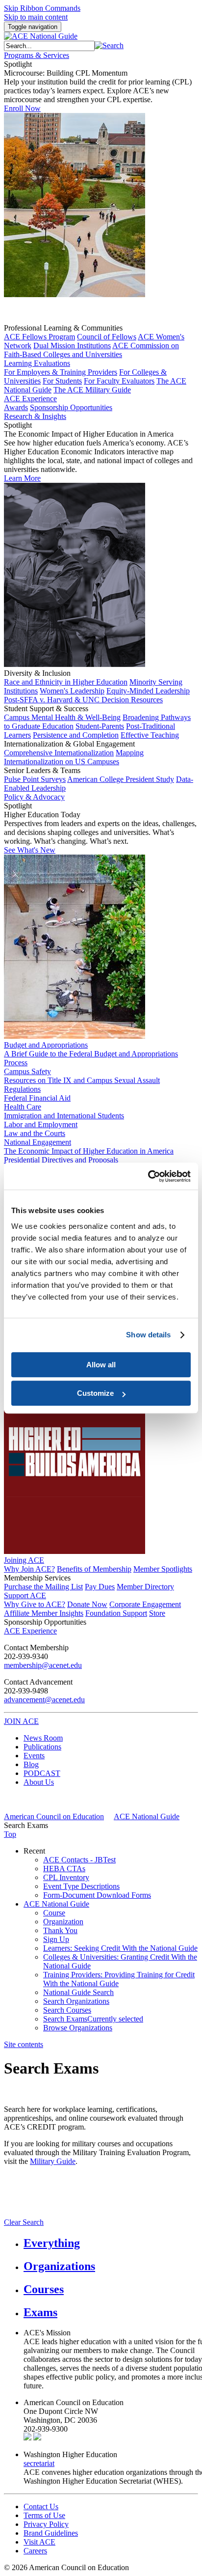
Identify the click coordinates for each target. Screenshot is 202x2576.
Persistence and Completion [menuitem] (76, 735)
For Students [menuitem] (62, 381)
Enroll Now (22, 108)
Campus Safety (27, 1071)
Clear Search (24, 2222)
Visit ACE (39, 2542)
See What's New (30, 850)
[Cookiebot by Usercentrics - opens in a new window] (148, 1176)
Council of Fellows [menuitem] (107, 337)
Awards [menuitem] (16, 407)
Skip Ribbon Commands (42, 8)
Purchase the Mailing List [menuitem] (43, 1587)
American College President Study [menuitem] (121, 779)
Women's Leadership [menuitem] (72, 691)
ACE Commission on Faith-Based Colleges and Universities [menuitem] (91, 350)
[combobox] (49, 46)
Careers (35, 2551)
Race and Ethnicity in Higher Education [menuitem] (66, 682)
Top (10, 1834)
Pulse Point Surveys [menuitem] (35, 779)
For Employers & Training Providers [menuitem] (61, 372)
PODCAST (42, 1773)
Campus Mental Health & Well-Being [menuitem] (62, 717)
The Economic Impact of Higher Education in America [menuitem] (89, 1151)
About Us (39, 1782)
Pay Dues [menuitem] (100, 1587)
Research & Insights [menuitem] (35, 416)
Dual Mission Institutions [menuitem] (72, 346)
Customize (95, 1393)
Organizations (59, 2266)
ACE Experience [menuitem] (30, 1631)
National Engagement (38, 1142)
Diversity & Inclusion (37, 673)
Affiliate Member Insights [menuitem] (44, 1613)
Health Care (23, 1107)
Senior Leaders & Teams (42, 770)
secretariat (39, 2463)
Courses (44, 2289)
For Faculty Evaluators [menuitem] (119, 381)
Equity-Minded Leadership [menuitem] (148, 691)
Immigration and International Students (64, 1116)
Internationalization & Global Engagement (69, 744)
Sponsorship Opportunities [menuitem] (71, 407)
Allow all (101, 1365)
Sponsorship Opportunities (45, 1622)
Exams (40, 2312)
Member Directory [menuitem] (145, 1587)
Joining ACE (24, 1560)
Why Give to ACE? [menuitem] (35, 1604)
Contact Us (41, 2507)
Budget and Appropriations (46, 1045)
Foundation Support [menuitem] (116, 1613)
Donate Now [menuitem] (87, 1604)
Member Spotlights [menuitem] (163, 1569)
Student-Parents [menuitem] (100, 726)
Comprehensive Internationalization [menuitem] (59, 753)
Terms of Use (44, 2515)
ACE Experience (30, 399)
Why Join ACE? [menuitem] (29, 1569)
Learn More (22, 478)
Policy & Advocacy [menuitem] (34, 797)
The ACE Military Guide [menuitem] (92, 390)
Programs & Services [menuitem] (37, 55)
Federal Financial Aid (37, 1098)
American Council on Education (54, 1816)
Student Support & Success (46, 708)
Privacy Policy (46, 2524)
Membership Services (37, 1578)
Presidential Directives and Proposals (61, 1160)
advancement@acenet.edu (44, 1700)
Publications (42, 1747)
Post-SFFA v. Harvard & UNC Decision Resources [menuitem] (83, 700)
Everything (52, 2243)
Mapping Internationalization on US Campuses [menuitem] (74, 757)
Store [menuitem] (157, 1613)
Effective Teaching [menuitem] (150, 735)
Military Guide (53, 2161)
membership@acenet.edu (43, 1665)
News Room (43, 1738)
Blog (31, 1764)
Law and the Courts (35, 1133)
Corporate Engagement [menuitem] (145, 1604)
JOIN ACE (21, 1721)
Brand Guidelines (51, 2533)
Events (34, 1756)
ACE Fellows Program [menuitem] (39, 337)
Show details (148, 1335)
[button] (109, 45)
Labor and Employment (41, 1124)
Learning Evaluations (37, 363)
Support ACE (25, 1595)
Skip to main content (36, 17)
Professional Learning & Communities (63, 328)
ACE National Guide (147, 1816)
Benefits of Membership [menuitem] (94, 1569)
